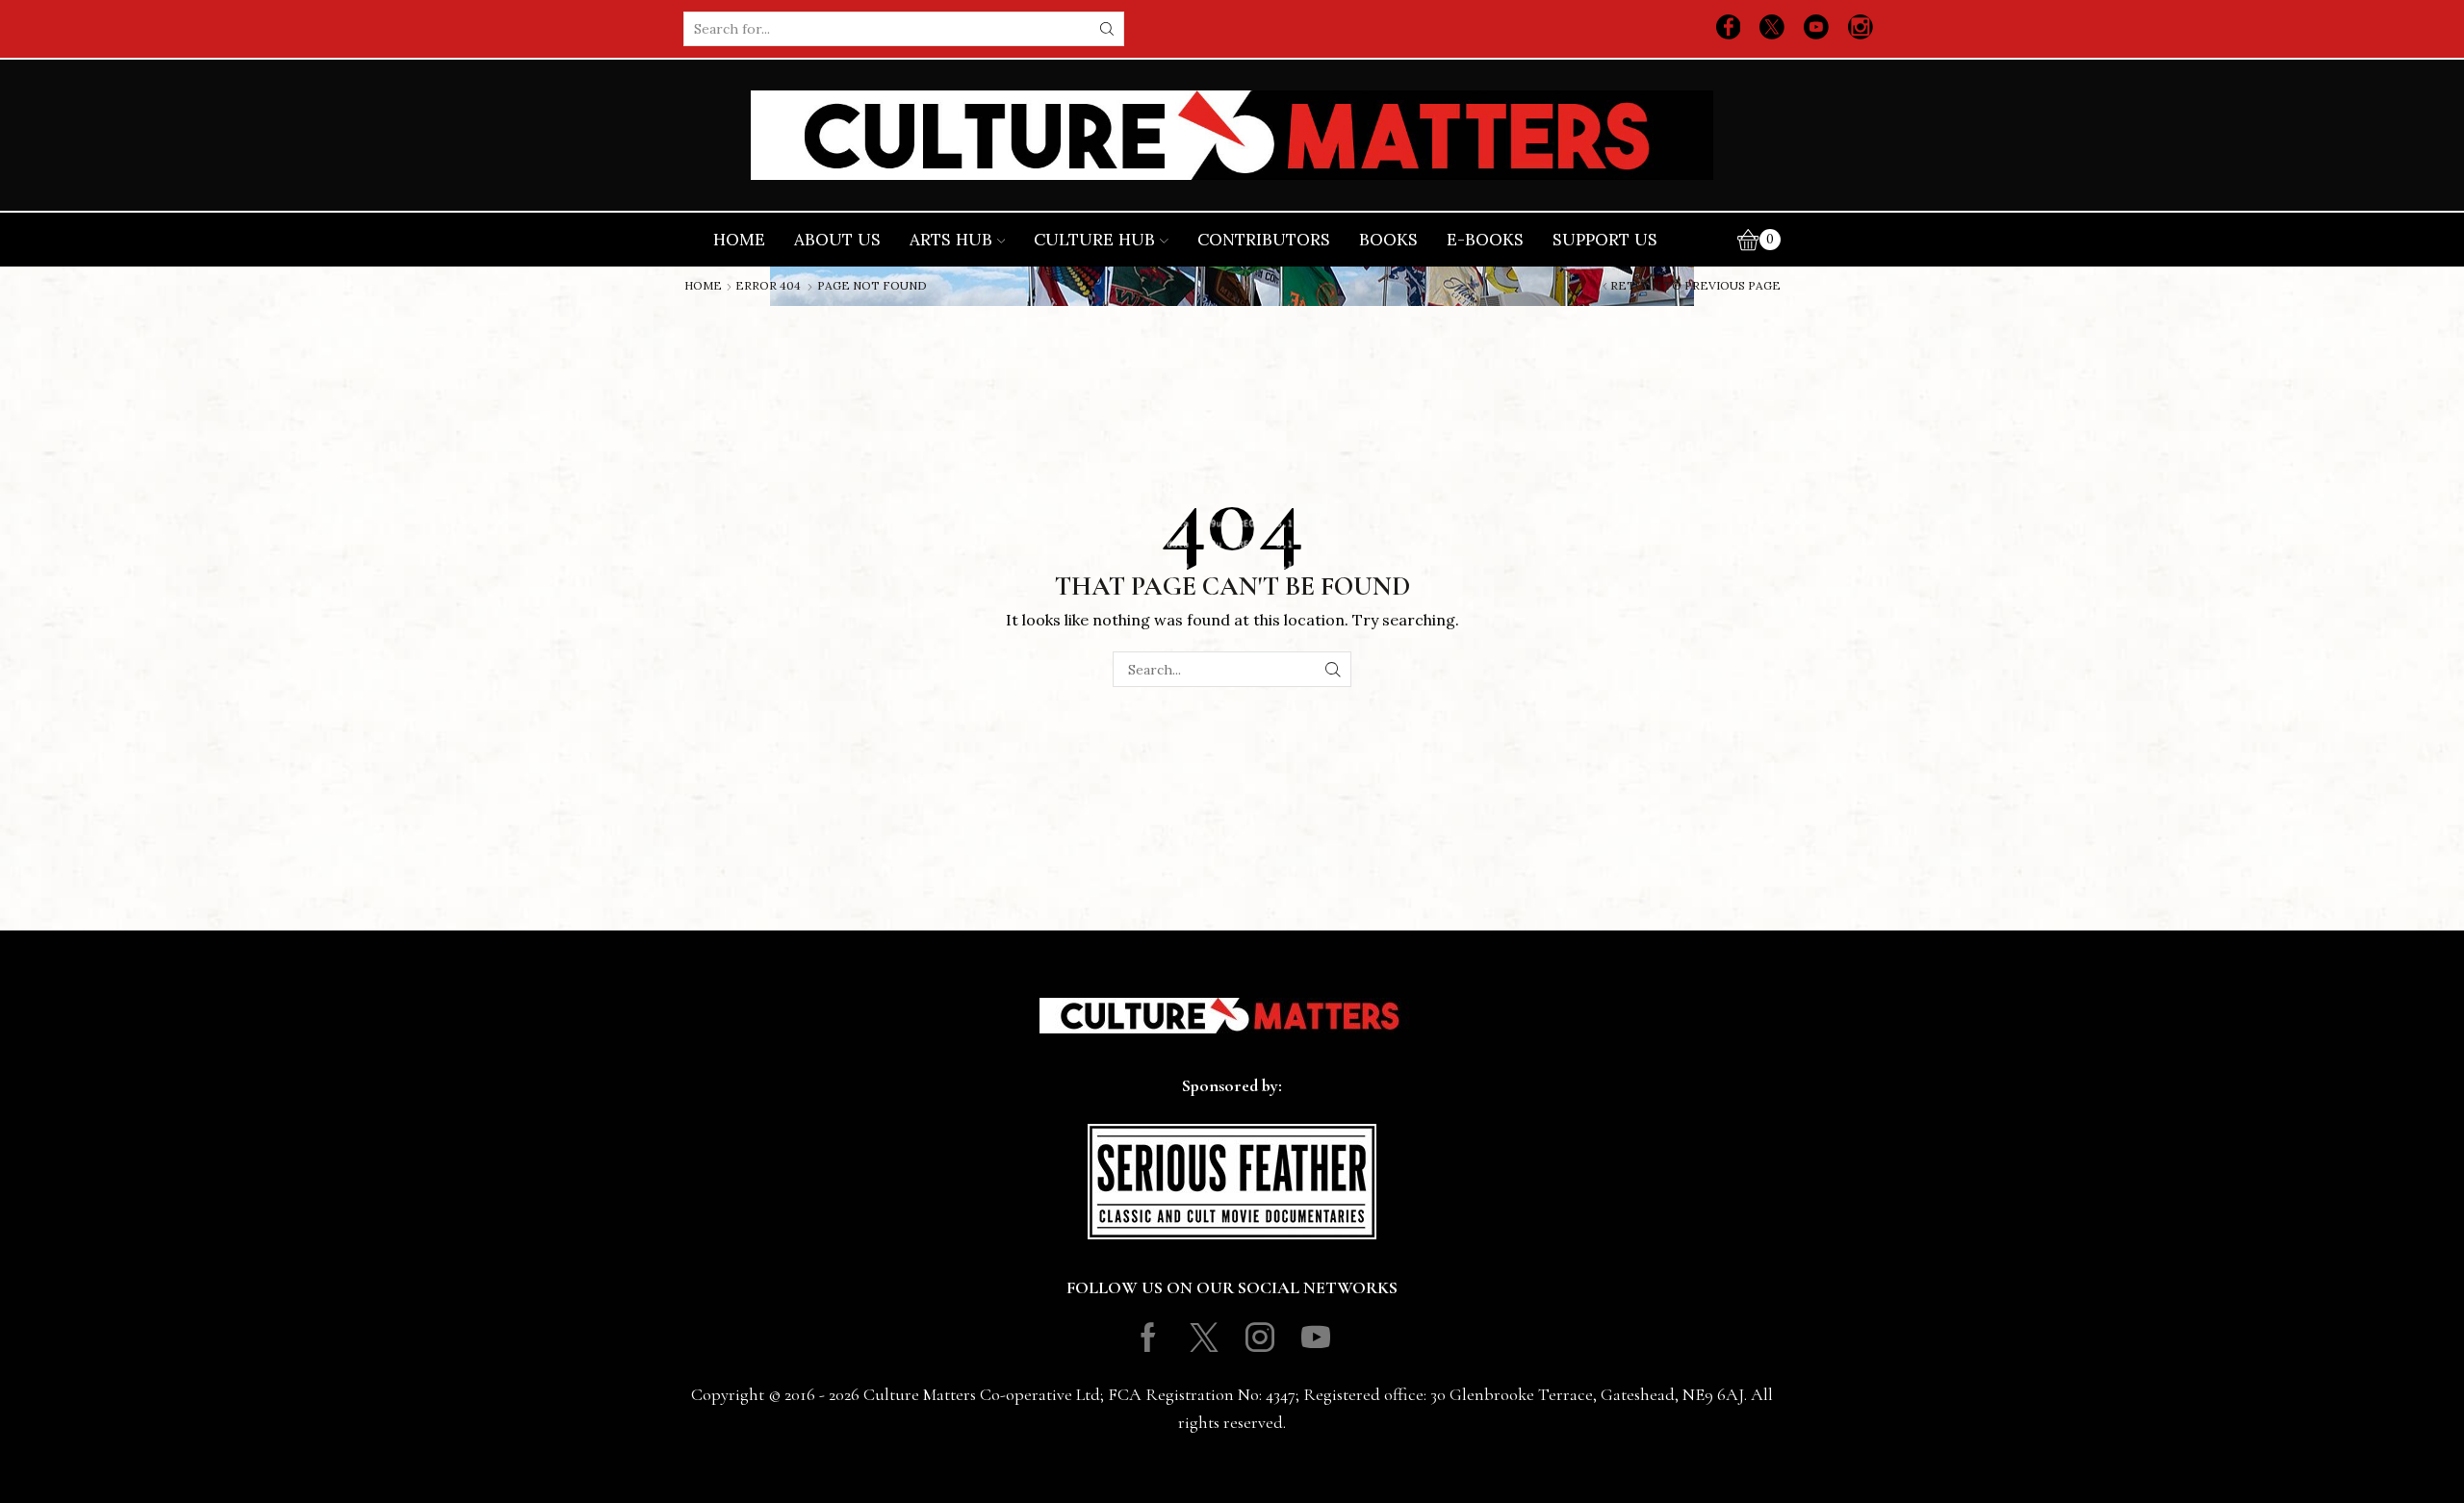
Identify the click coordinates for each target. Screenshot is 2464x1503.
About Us (837, 240)
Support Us (1605, 240)
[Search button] (1107, 29)
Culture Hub (1094, 240)
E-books (1485, 240)
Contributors (1264, 240)
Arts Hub (951, 240)
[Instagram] (1861, 29)
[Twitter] (1772, 29)
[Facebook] (1729, 29)
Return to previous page (1695, 286)
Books (1388, 240)
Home (739, 240)
